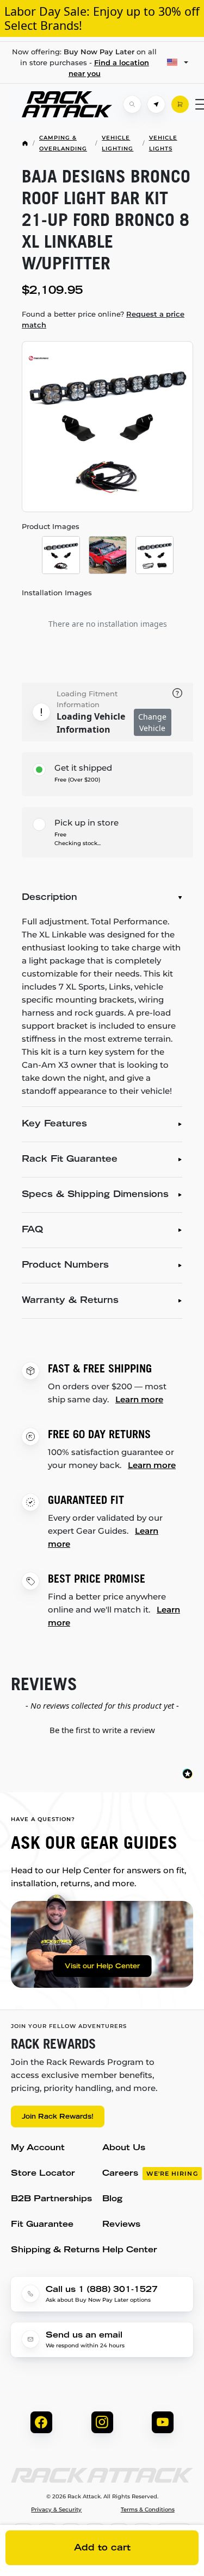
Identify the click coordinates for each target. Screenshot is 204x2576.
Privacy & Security (56, 2510)
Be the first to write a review (102, 1730)
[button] (102, 1729)
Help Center (130, 2250)
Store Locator (43, 2174)
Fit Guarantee (42, 2225)
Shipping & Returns (55, 2250)
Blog (112, 2199)
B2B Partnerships (51, 2199)
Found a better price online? (103, 319)
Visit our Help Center (102, 1967)
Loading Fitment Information (87, 699)
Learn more (139, 1399)
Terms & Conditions (148, 2510)
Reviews (121, 2225)
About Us (124, 2148)
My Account (38, 2148)
